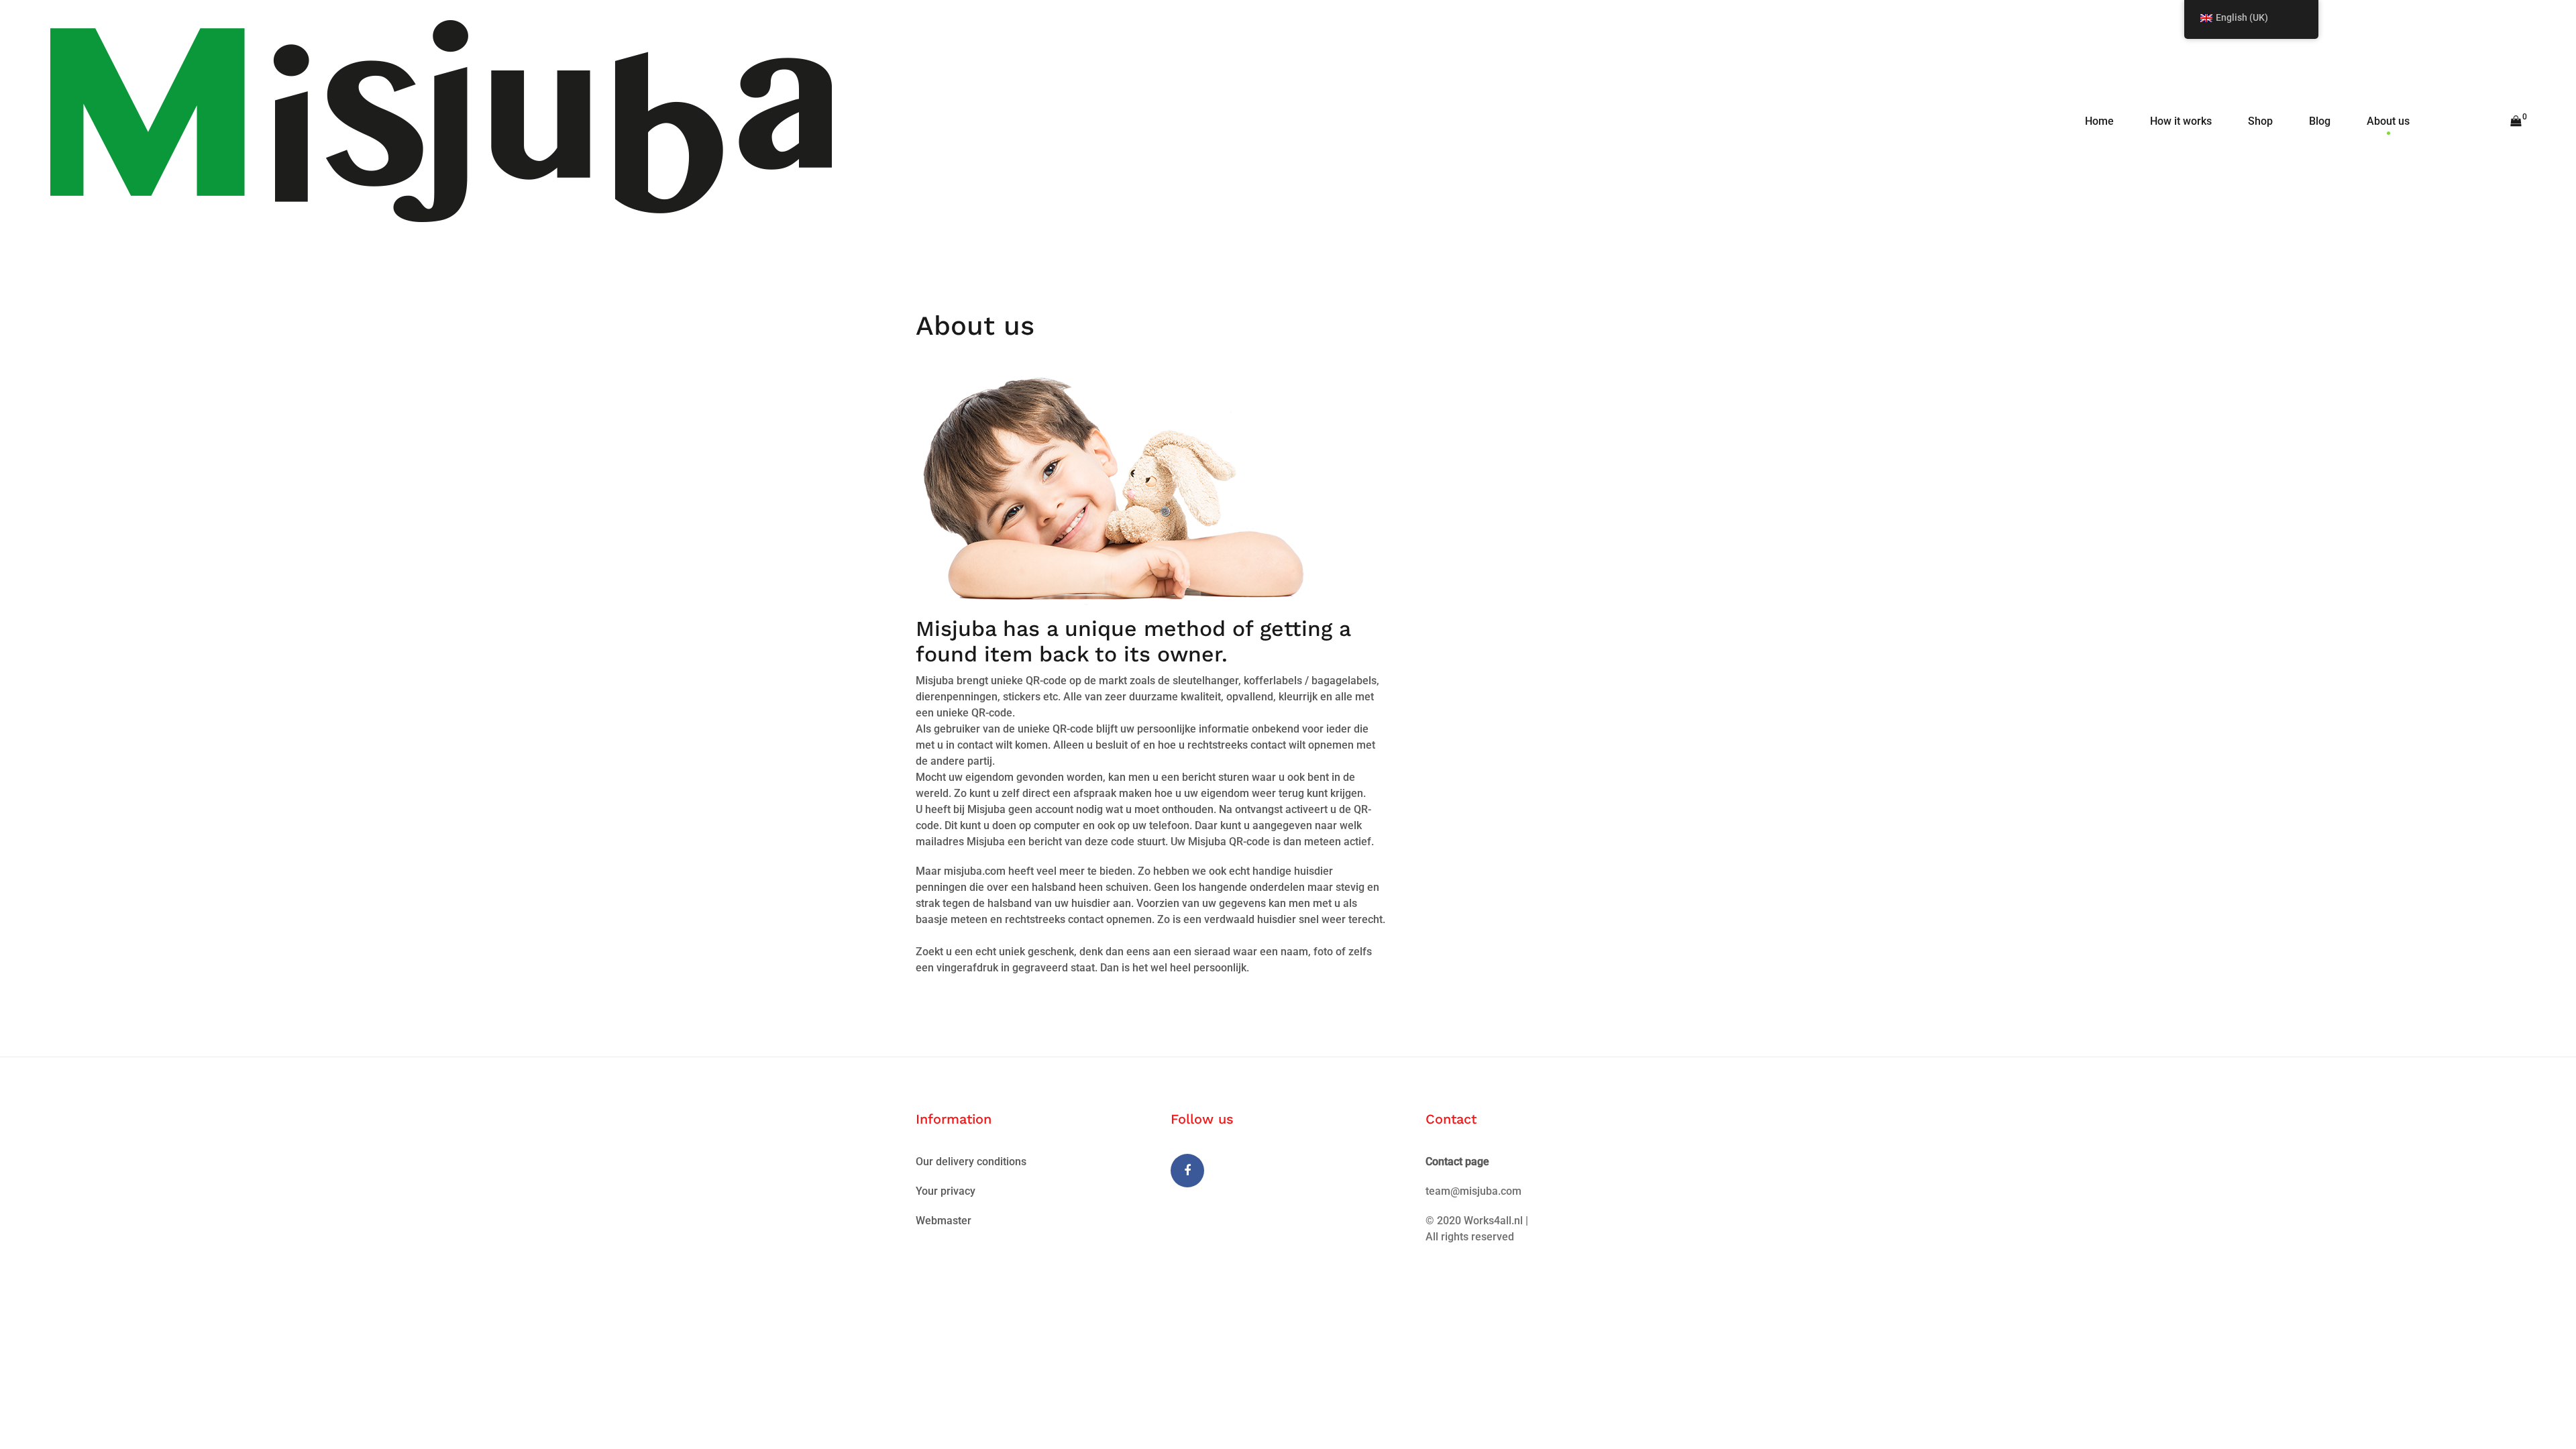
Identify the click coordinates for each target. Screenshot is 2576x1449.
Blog (2320, 121)
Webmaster (944, 1221)
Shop (2260, 121)
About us (2388, 121)
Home (2099, 121)
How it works (2181, 121)
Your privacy (946, 1191)
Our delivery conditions (971, 1162)
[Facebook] (1187, 1171)
